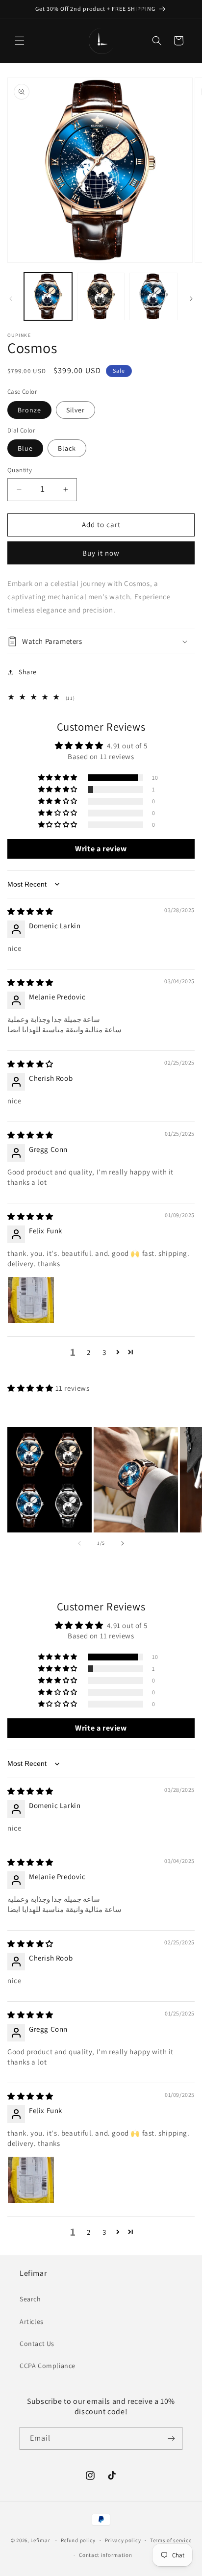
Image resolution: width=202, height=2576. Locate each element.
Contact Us (37, 2344)
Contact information (105, 2555)
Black (67, 448)
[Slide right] (191, 299)
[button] (20, 41)
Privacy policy (123, 2540)
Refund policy (78, 2540)
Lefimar (40, 2540)
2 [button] (89, 1352)
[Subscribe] (171, 2438)
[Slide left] (11, 299)
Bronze (29, 410)
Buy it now (101, 553)
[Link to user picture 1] (31, 1300)
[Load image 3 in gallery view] (153, 297)
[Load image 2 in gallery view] (101, 297)
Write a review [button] (101, 849)
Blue (25, 448)
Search (30, 2299)
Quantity (20, 470)
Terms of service (171, 2540)
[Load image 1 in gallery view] (48, 297)
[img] (30, 911)
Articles (32, 2321)
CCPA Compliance (48, 2366)
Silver (76, 410)
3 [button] (104, 1352)
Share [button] (28, 672)
